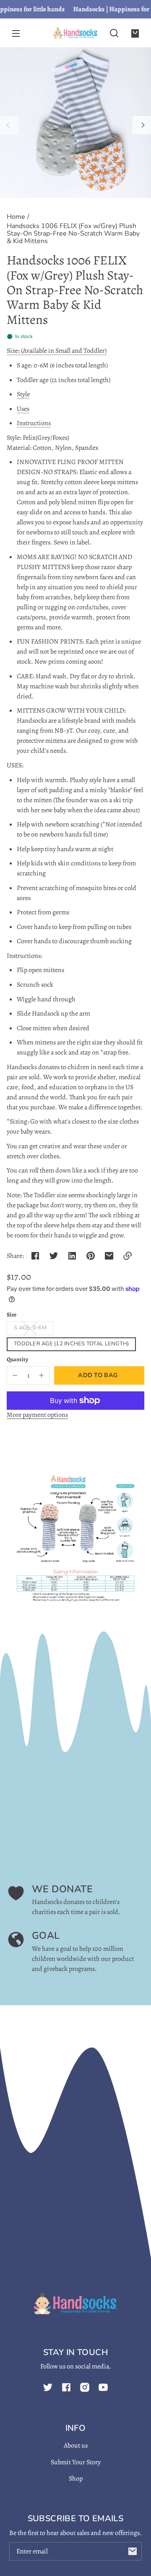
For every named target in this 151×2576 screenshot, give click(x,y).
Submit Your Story (76, 2462)
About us (76, 2445)
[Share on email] (109, 1256)
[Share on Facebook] (35, 1256)
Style (23, 394)
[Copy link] (128, 1256)
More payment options (37, 1415)
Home (16, 217)
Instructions (34, 423)
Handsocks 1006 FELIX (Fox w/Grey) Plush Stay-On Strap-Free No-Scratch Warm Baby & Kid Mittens (73, 234)
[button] (114, 33)
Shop (76, 2479)
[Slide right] (142, 125)
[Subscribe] (133, 2551)
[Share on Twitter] (54, 1256)
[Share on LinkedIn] (72, 1256)
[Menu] (16, 33)
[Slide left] (9, 125)
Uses (23, 409)
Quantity (17, 1359)
